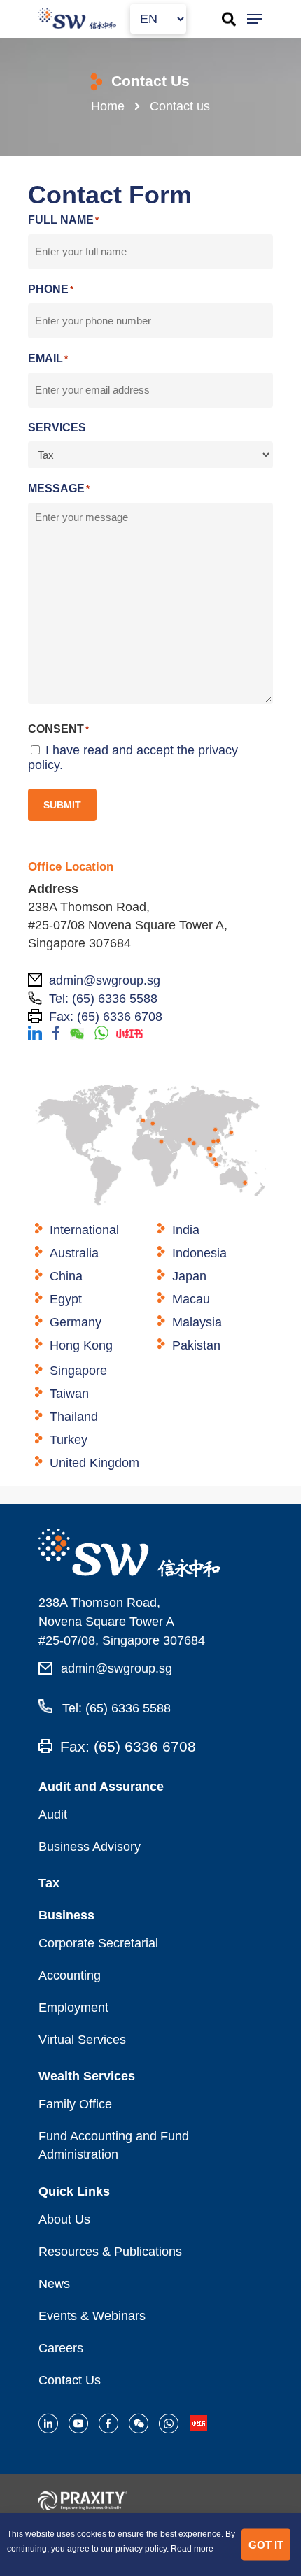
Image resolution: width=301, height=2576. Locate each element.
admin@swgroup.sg (117, 1668)
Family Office (75, 2104)
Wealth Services (87, 2076)
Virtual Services (82, 2040)
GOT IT (266, 2544)
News (54, 2284)
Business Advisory (90, 1847)
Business (66, 1915)
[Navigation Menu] (255, 19)
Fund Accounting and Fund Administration (114, 2145)
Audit (53, 1815)
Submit (62, 805)
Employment (73, 2008)
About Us (64, 2219)
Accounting (70, 1975)
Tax (49, 1883)
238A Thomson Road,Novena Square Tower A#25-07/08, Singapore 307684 (122, 1622)
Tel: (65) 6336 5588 (115, 1708)
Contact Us (70, 2380)
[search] (225, 19)
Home (108, 106)
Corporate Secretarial (98, 1943)
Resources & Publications (110, 2252)
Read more (192, 2549)
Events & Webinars (92, 2316)
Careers (61, 2348)
